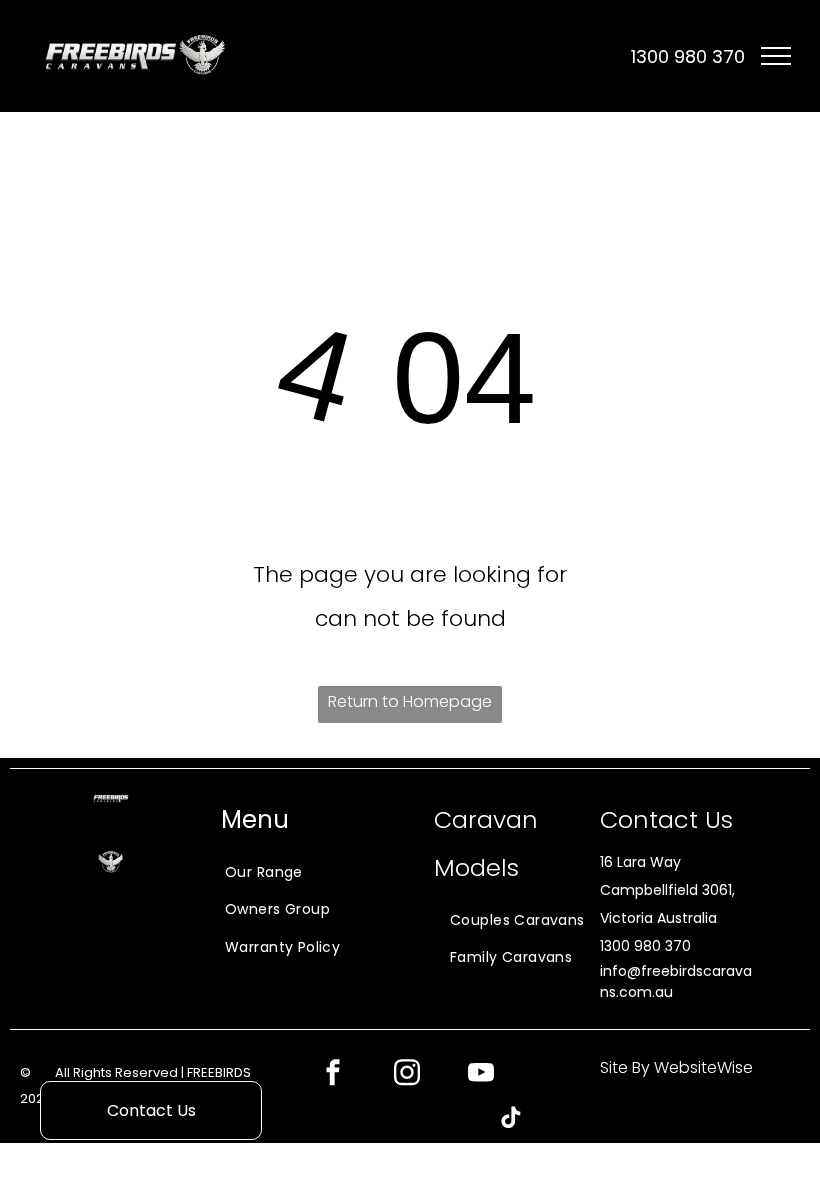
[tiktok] (511, 1119)
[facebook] (333, 1074)
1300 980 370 (645, 946)
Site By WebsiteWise (676, 1067)
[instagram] (407, 1074)
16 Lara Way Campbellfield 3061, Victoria (667, 890)
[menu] (776, 56)
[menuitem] (261, 872)
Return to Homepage (410, 701)
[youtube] (481, 1074)
